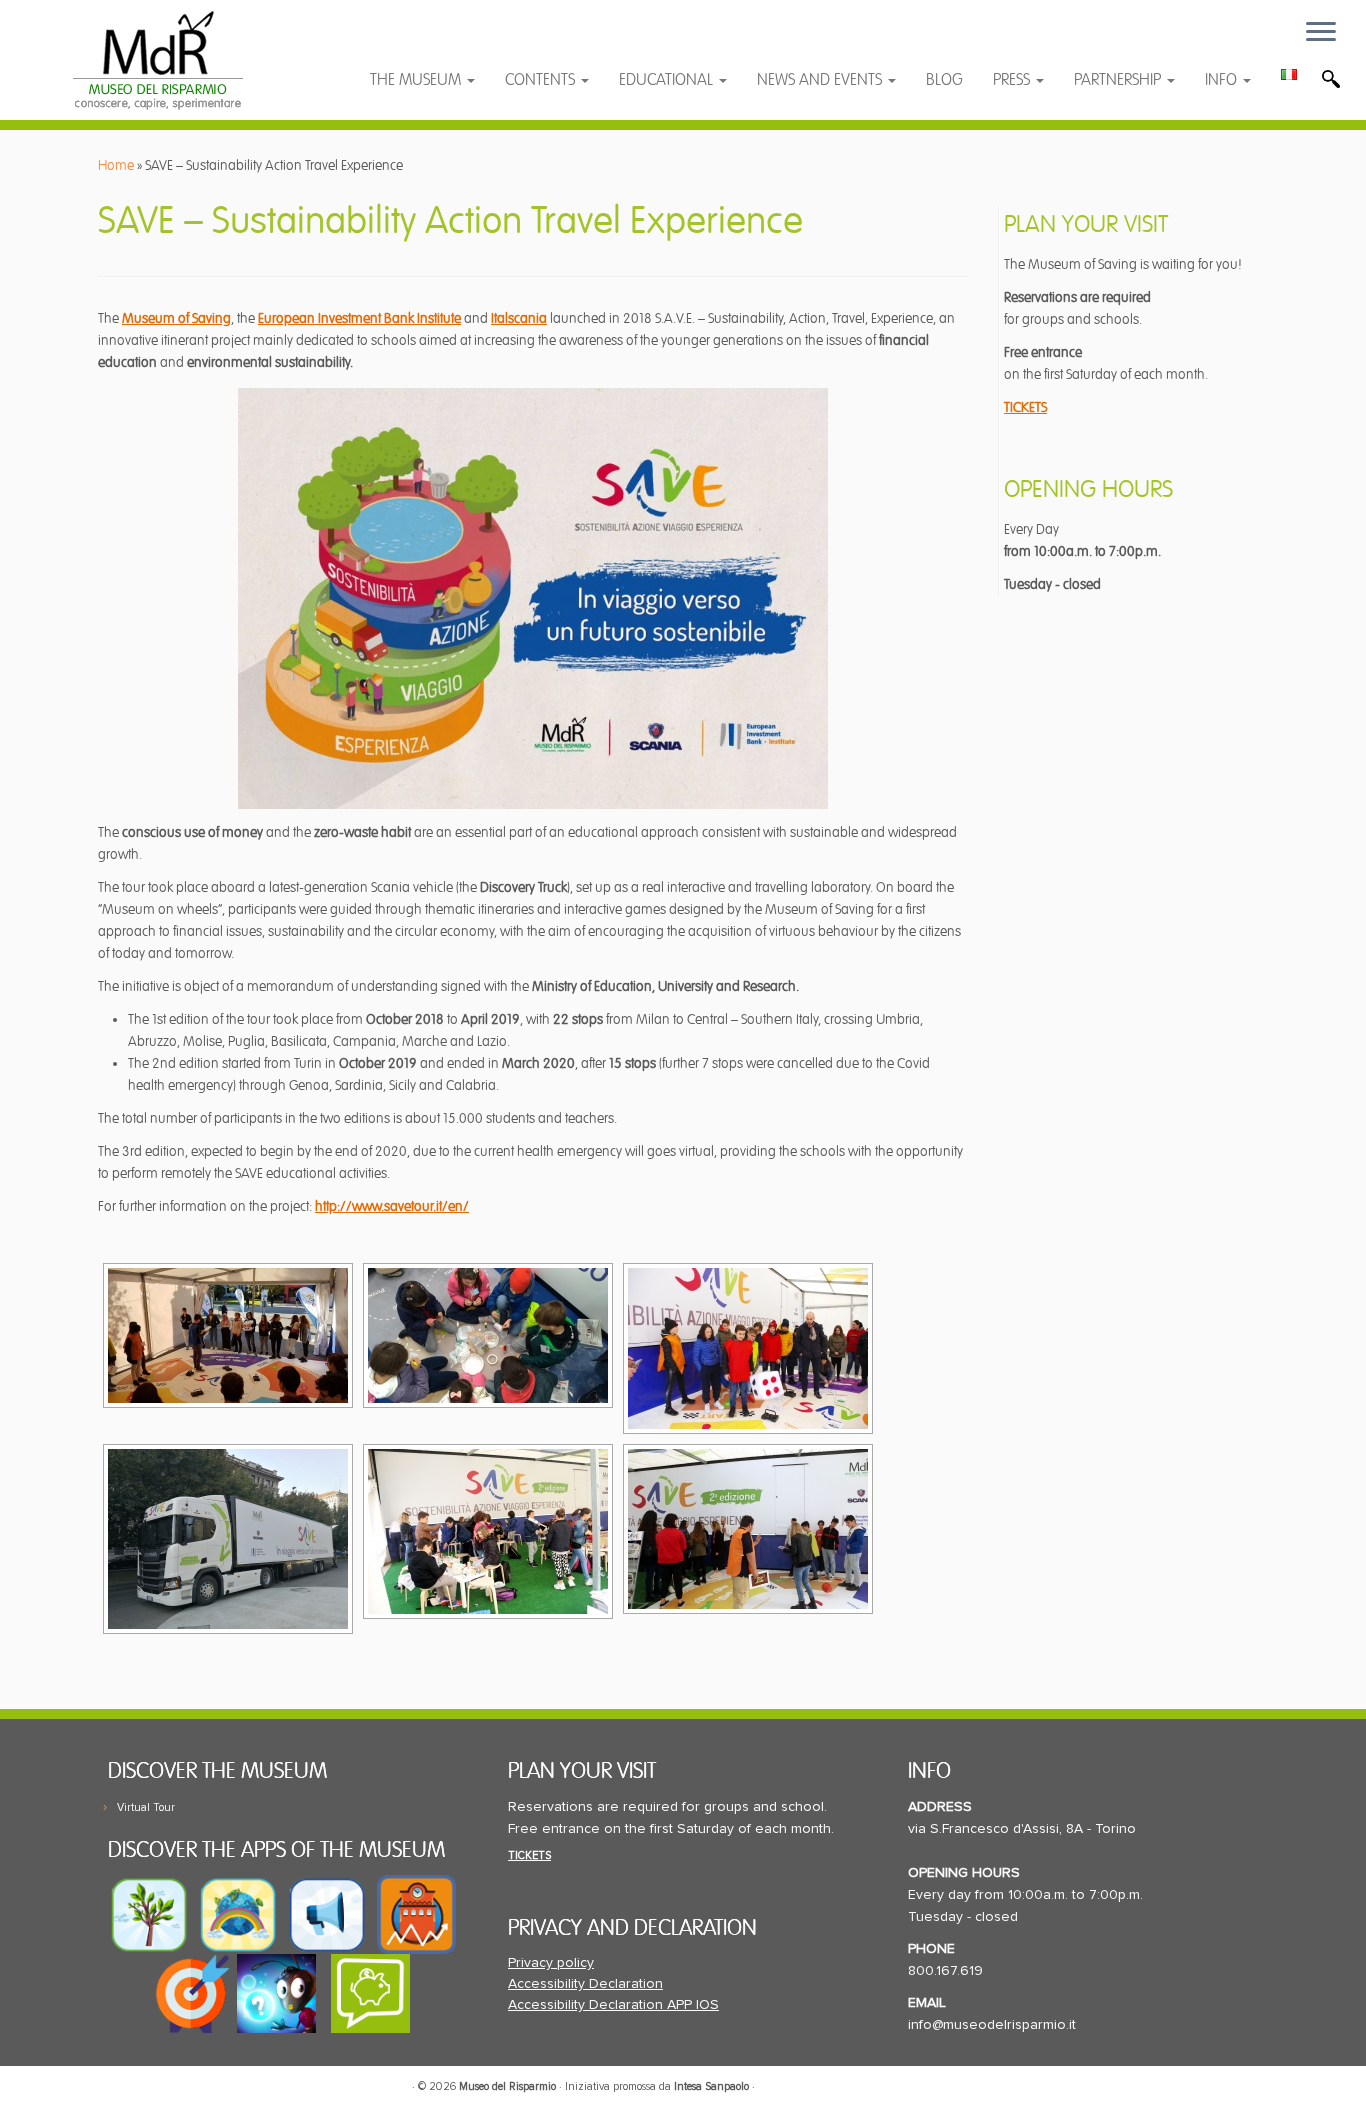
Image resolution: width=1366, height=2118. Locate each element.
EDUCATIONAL (668, 80)
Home (116, 165)
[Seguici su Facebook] (404, 42)
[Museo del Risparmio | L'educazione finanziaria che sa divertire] (157, 60)
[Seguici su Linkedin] (483, 42)
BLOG (944, 80)
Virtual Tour (146, 1807)
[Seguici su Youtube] (444, 42)
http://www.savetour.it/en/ (392, 1206)
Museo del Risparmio (507, 2086)
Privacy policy (551, 1963)
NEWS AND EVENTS (821, 80)
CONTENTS (542, 80)
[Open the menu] (1321, 33)
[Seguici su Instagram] (521, 42)
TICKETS (1025, 407)
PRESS (1013, 80)
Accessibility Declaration (585, 1984)
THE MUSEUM (417, 80)
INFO (1223, 80)
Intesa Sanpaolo (711, 2086)
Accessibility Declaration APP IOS (613, 2005)
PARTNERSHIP (1119, 80)
